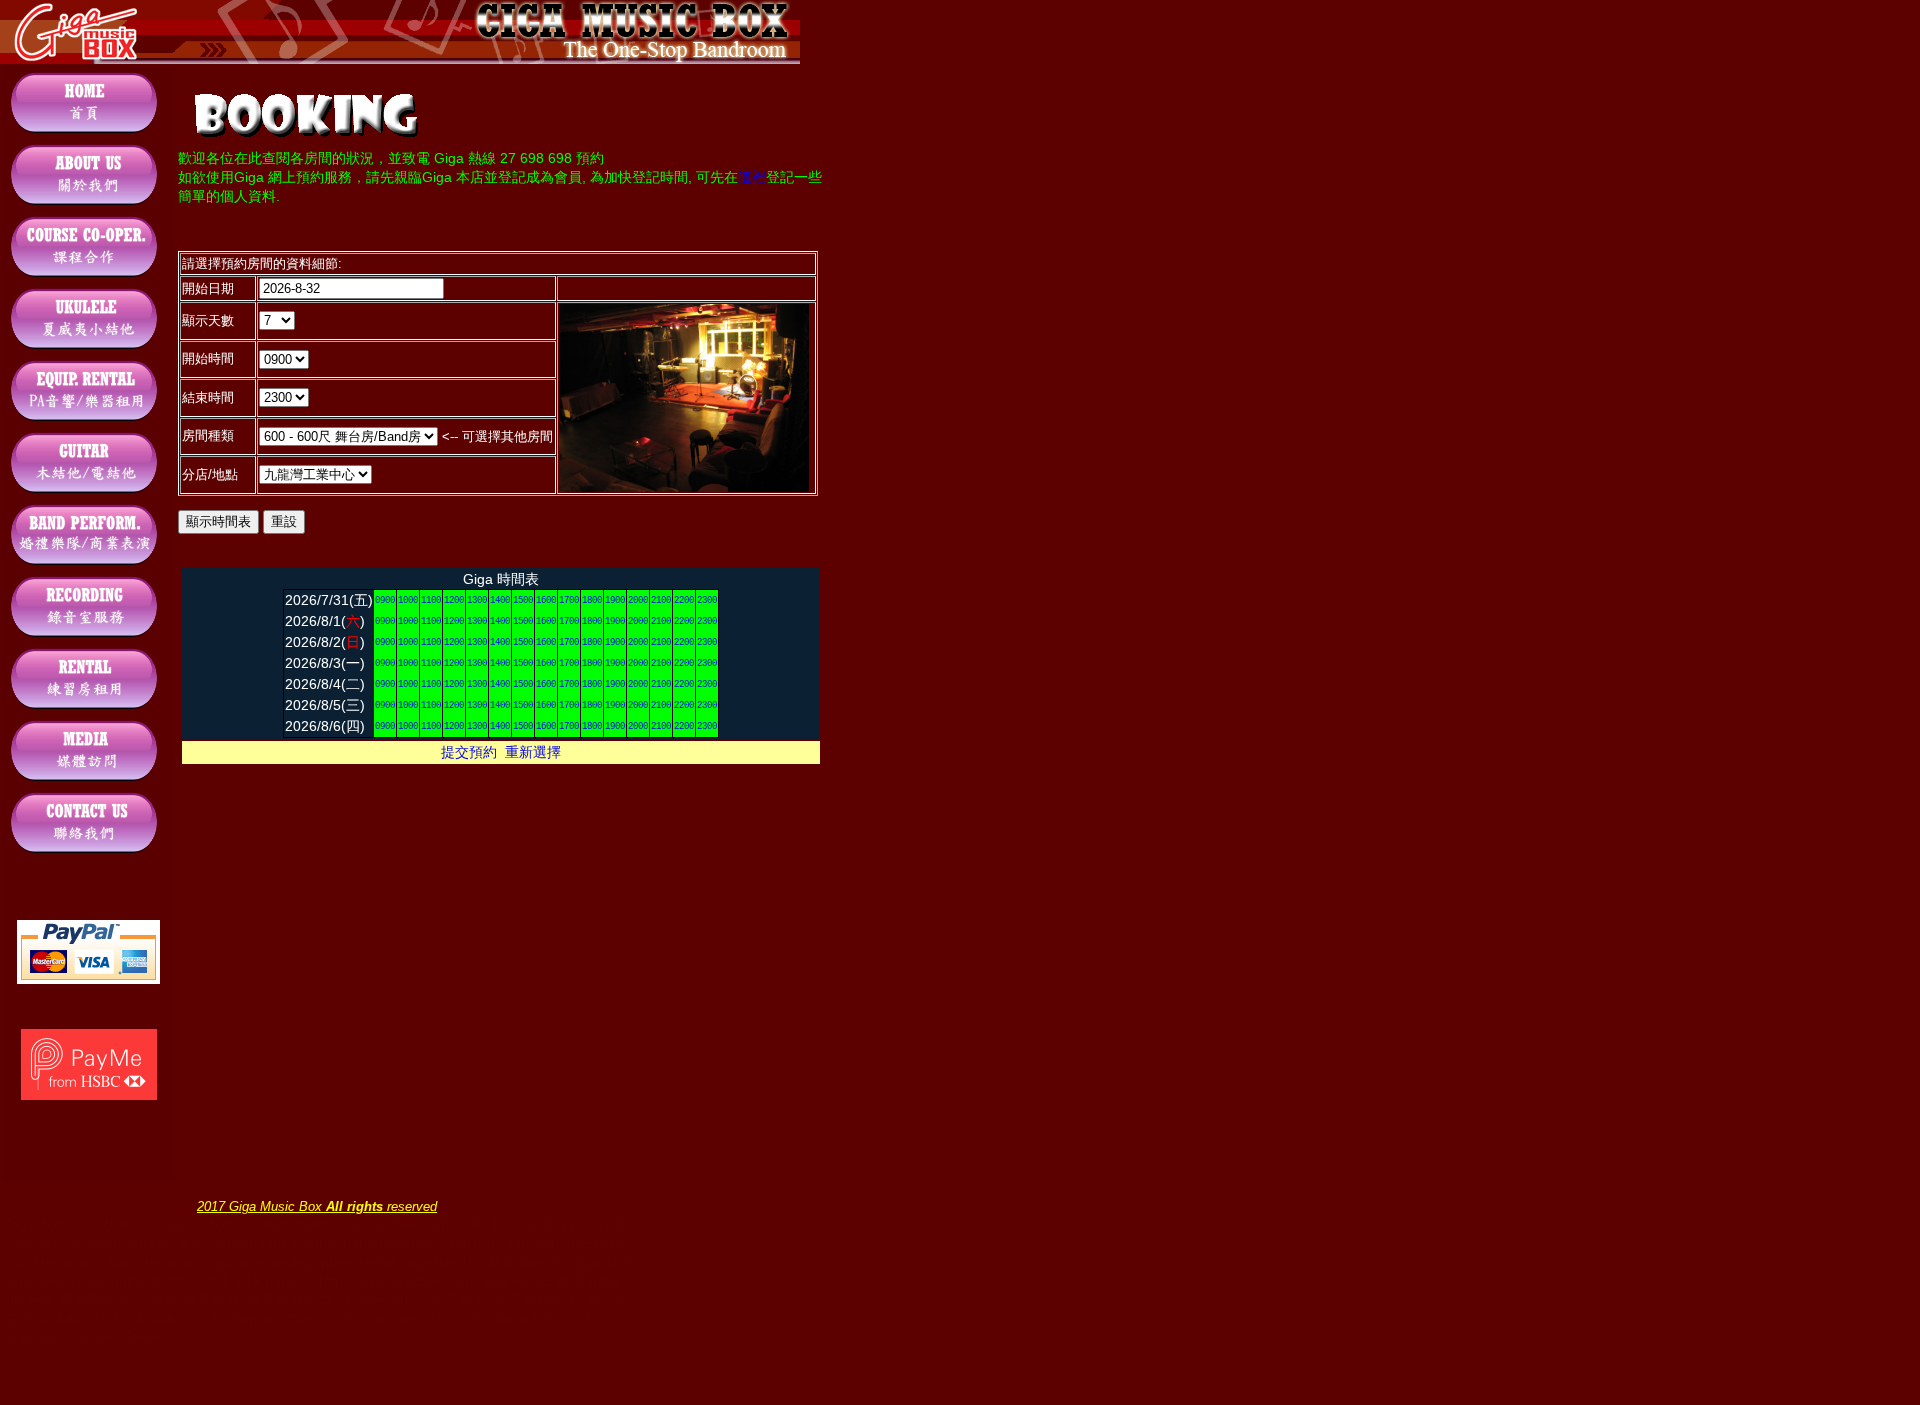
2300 (707, 601)
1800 (592, 601)
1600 (546, 601)
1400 (500, 601)
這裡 (752, 177)
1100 (431, 601)
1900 (615, 601)
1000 (408, 601)
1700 (569, 601)
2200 (684, 601)
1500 (523, 601)
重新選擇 (533, 752)
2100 (661, 601)
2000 (638, 601)
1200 (454, 601)
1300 (477, 601)
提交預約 (469, 752)
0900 (385, 601)
